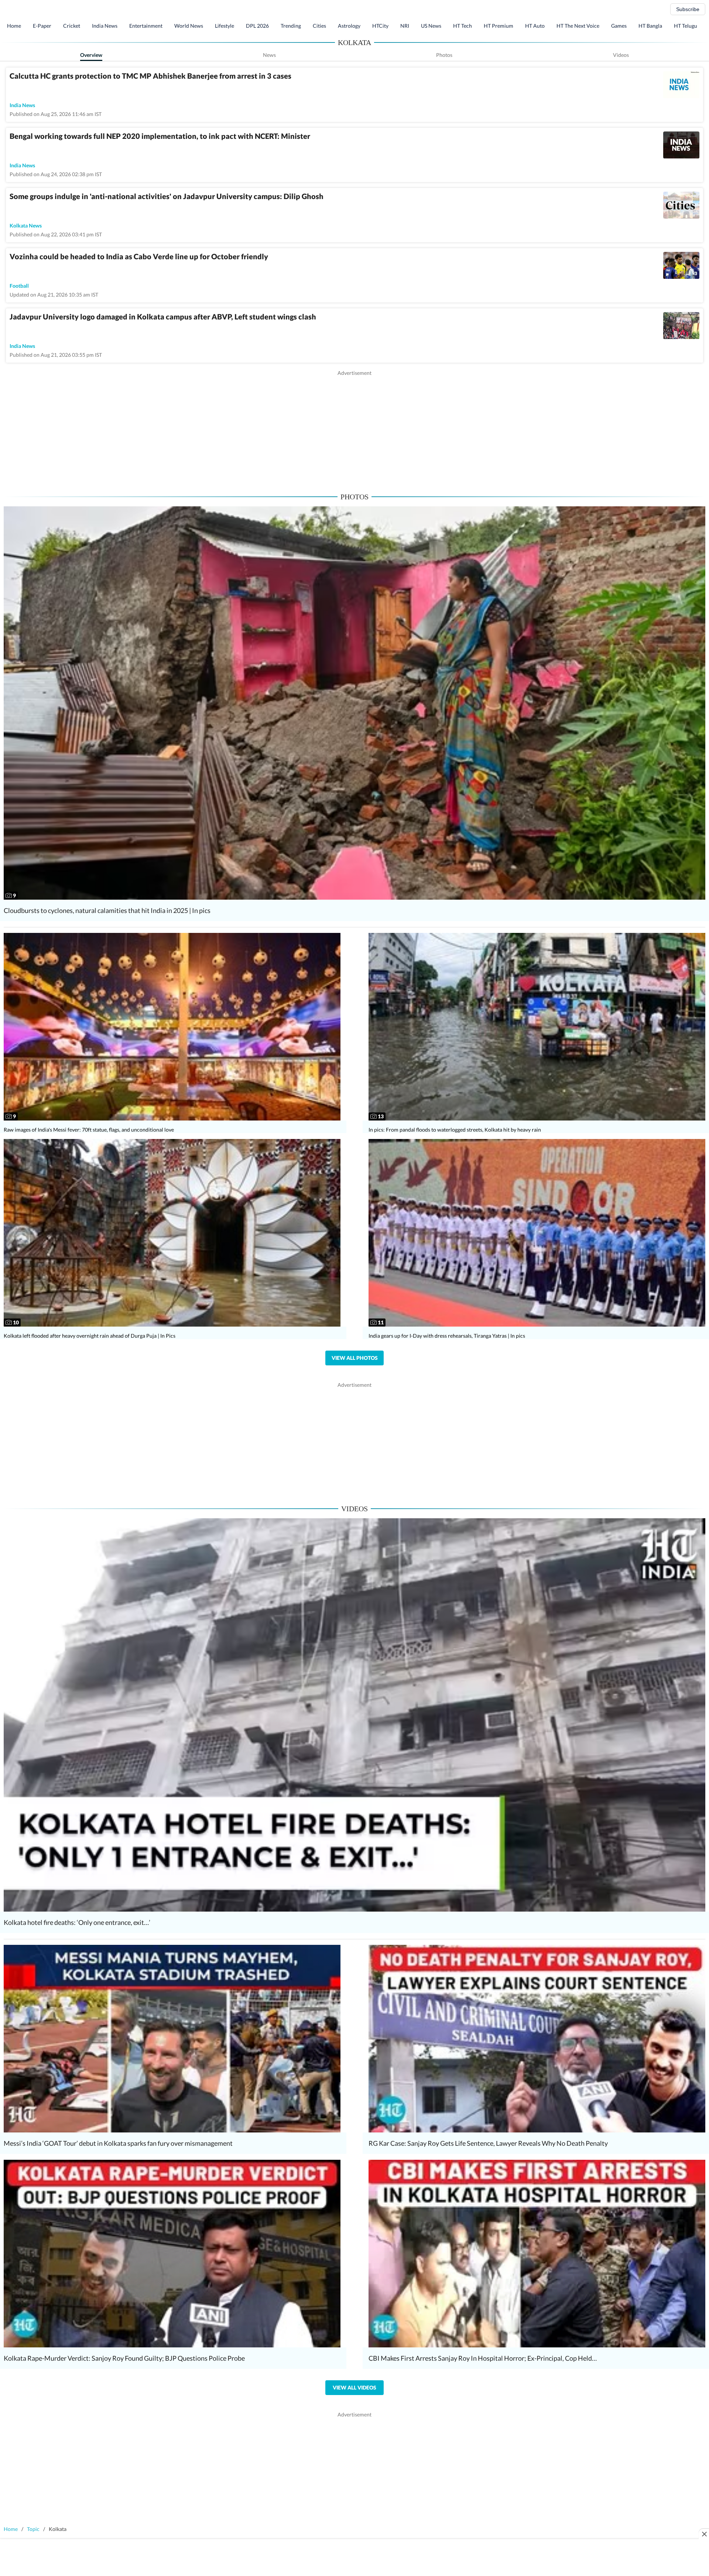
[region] (354, 428)
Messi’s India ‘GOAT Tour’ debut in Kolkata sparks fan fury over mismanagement (118, 2143)
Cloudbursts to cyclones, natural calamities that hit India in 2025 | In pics (107, 910)
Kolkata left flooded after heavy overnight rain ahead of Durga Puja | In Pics (90, 1336)
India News (105, 26)
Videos (621, 55)
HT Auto (535, 26)
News (269, 55)
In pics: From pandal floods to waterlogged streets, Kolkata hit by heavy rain (455, 1130)
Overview (91, 55)
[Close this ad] (704, 2534)
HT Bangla (650, 26)
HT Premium (499, 26)
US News (431, 26)
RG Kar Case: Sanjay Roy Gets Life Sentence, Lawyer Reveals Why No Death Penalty (488, 2143)
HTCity (380, 26)
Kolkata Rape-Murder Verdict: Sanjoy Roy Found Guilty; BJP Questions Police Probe (124, 2358)
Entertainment (146, 26)
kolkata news (26, 225)
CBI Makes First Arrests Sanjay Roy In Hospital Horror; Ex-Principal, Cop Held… (483, 2358)
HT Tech (463, 26)
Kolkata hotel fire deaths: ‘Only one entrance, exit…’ (77, 1922)
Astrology (349, 26)
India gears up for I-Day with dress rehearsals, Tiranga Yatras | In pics (447, 1336)
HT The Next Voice (578, 26)
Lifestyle (225, 26)
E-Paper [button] (42, 26)
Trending (291, 26)
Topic (33, 2529)
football (19, 286)
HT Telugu (686, 26)
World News (189, 26)
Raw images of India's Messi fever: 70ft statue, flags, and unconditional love (89, 1130)
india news (22, 105)
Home (14, 26)
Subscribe (688, 9)
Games (619, 26)
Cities (319, 26)
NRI (405, 26)
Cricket (72, 26)
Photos (444, 55)
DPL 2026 (257, 26)
